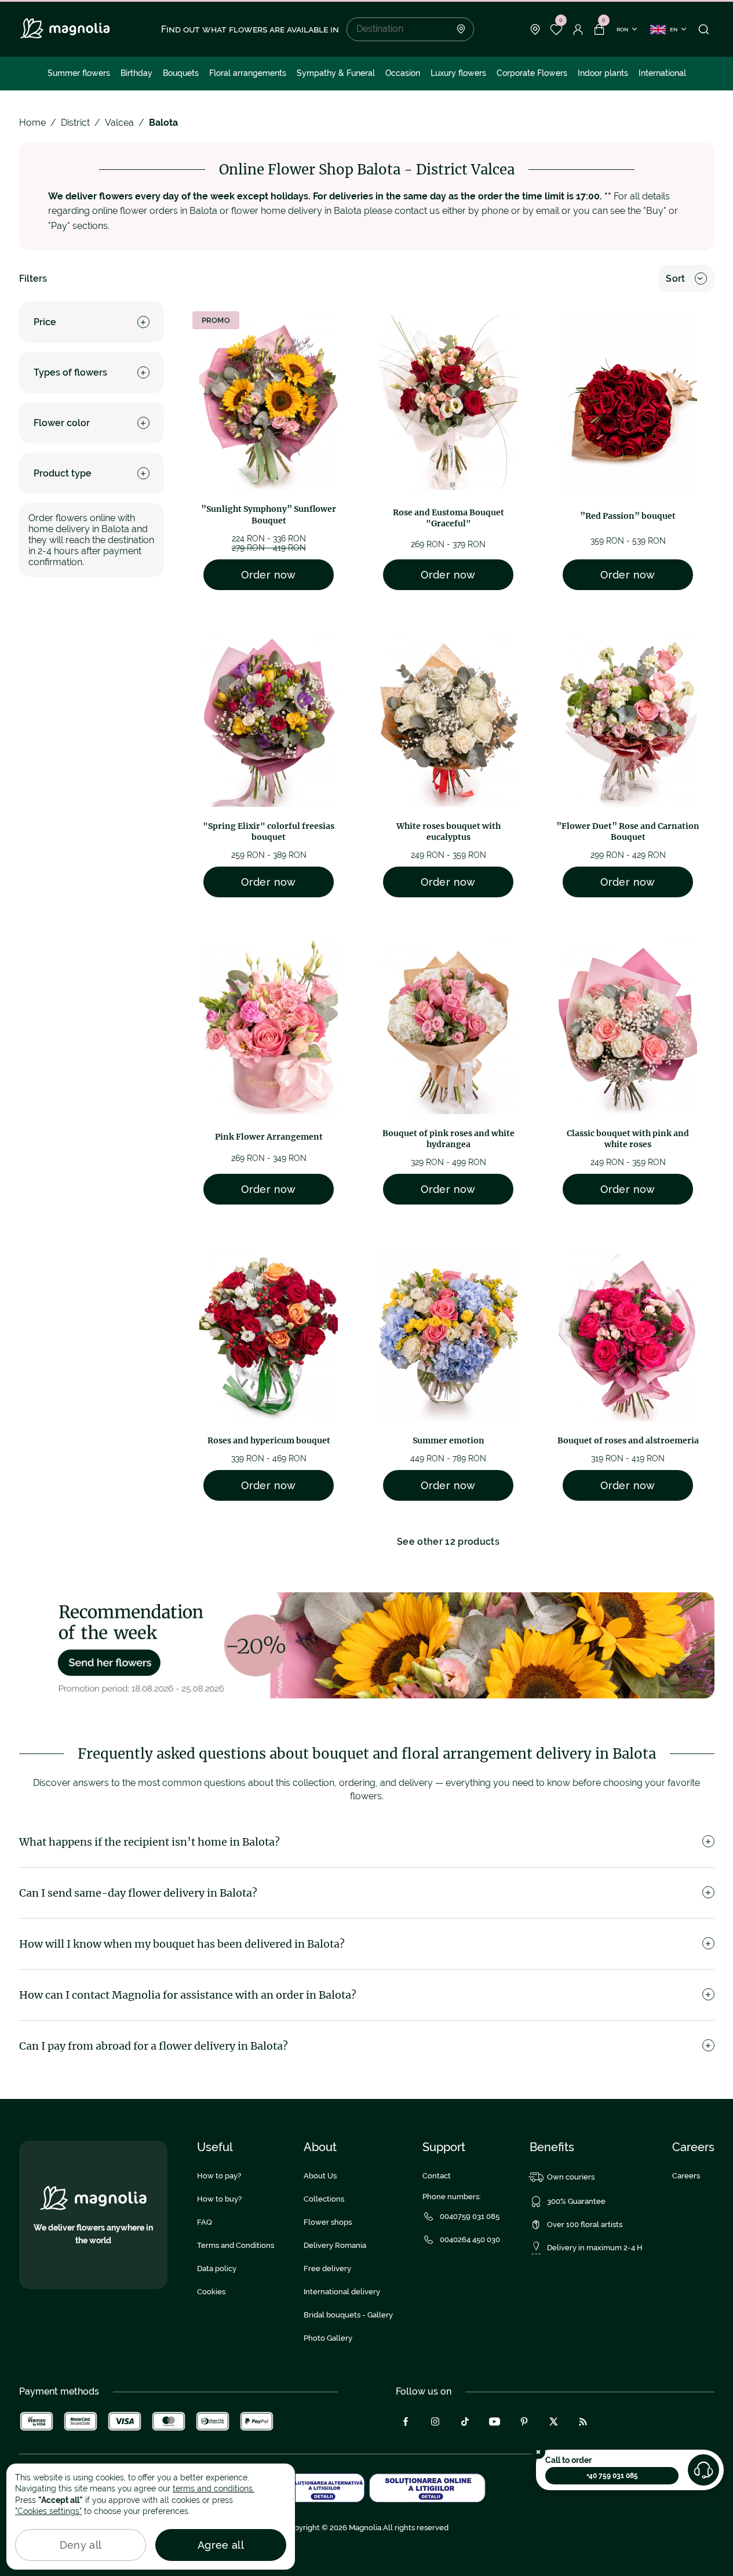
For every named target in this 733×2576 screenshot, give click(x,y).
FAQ (205, 2222)
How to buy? (219, 2199)
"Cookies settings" (48, 2511)
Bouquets (181, 73)
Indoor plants (603, 73)
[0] (557, 30)
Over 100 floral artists (585, 2224)
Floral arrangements (248, 73)
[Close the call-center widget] (538, 2452)
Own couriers (571, 2177)
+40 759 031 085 (612, 2476)
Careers (686, 2176)
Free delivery (327, 2268)
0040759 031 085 (470, 2216)
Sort (675, 279)
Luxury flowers (458, 73)
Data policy (217, 2268)
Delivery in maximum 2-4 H (595, 2248)
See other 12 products (448, 1542)
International (662, 73)
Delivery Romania (335, 2245)
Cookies (211, 2292)
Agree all (221, 2545)
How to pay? (219, 2176)
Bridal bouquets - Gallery (348, 2315)
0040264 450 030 (470, 2240)
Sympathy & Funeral (336, 73)
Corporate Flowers (532, 73)
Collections (324, 2199)
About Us (320, 2176)
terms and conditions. (214, 2488)
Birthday (136, 73)
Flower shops (328, 2222)
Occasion (403, 73)
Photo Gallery (328, 2338)
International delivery (342, 2292)
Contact (437, 2176)
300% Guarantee (576, 2201)
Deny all (81, 2545)
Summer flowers (79, 73)
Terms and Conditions (236, 2245)
